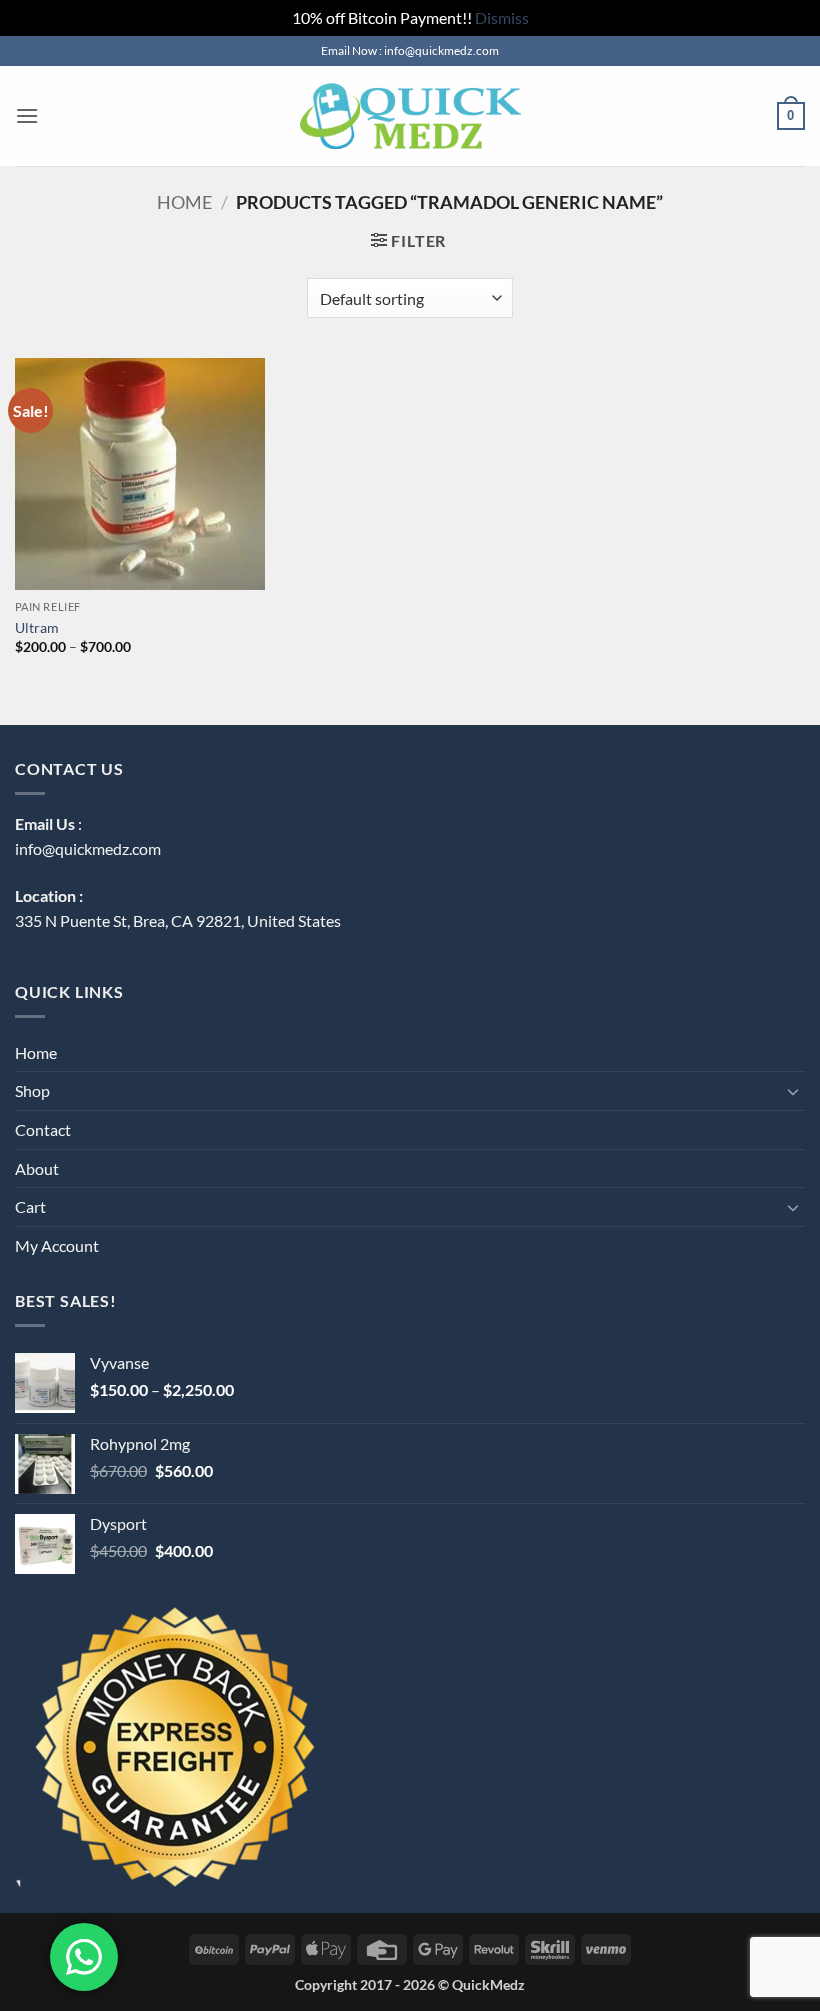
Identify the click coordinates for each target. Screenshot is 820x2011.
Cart (30, 1206)
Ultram (37, 627)
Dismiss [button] (502, 17)
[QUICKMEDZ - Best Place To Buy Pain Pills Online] (410, 116)
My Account (57, 1245)
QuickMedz (488, 1984)
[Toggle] (793, 1091)
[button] (27, 115)
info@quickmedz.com (88, 848)
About (37, 1168)
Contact (43, 1129)
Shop (32, 1090)
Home (184, 202)
